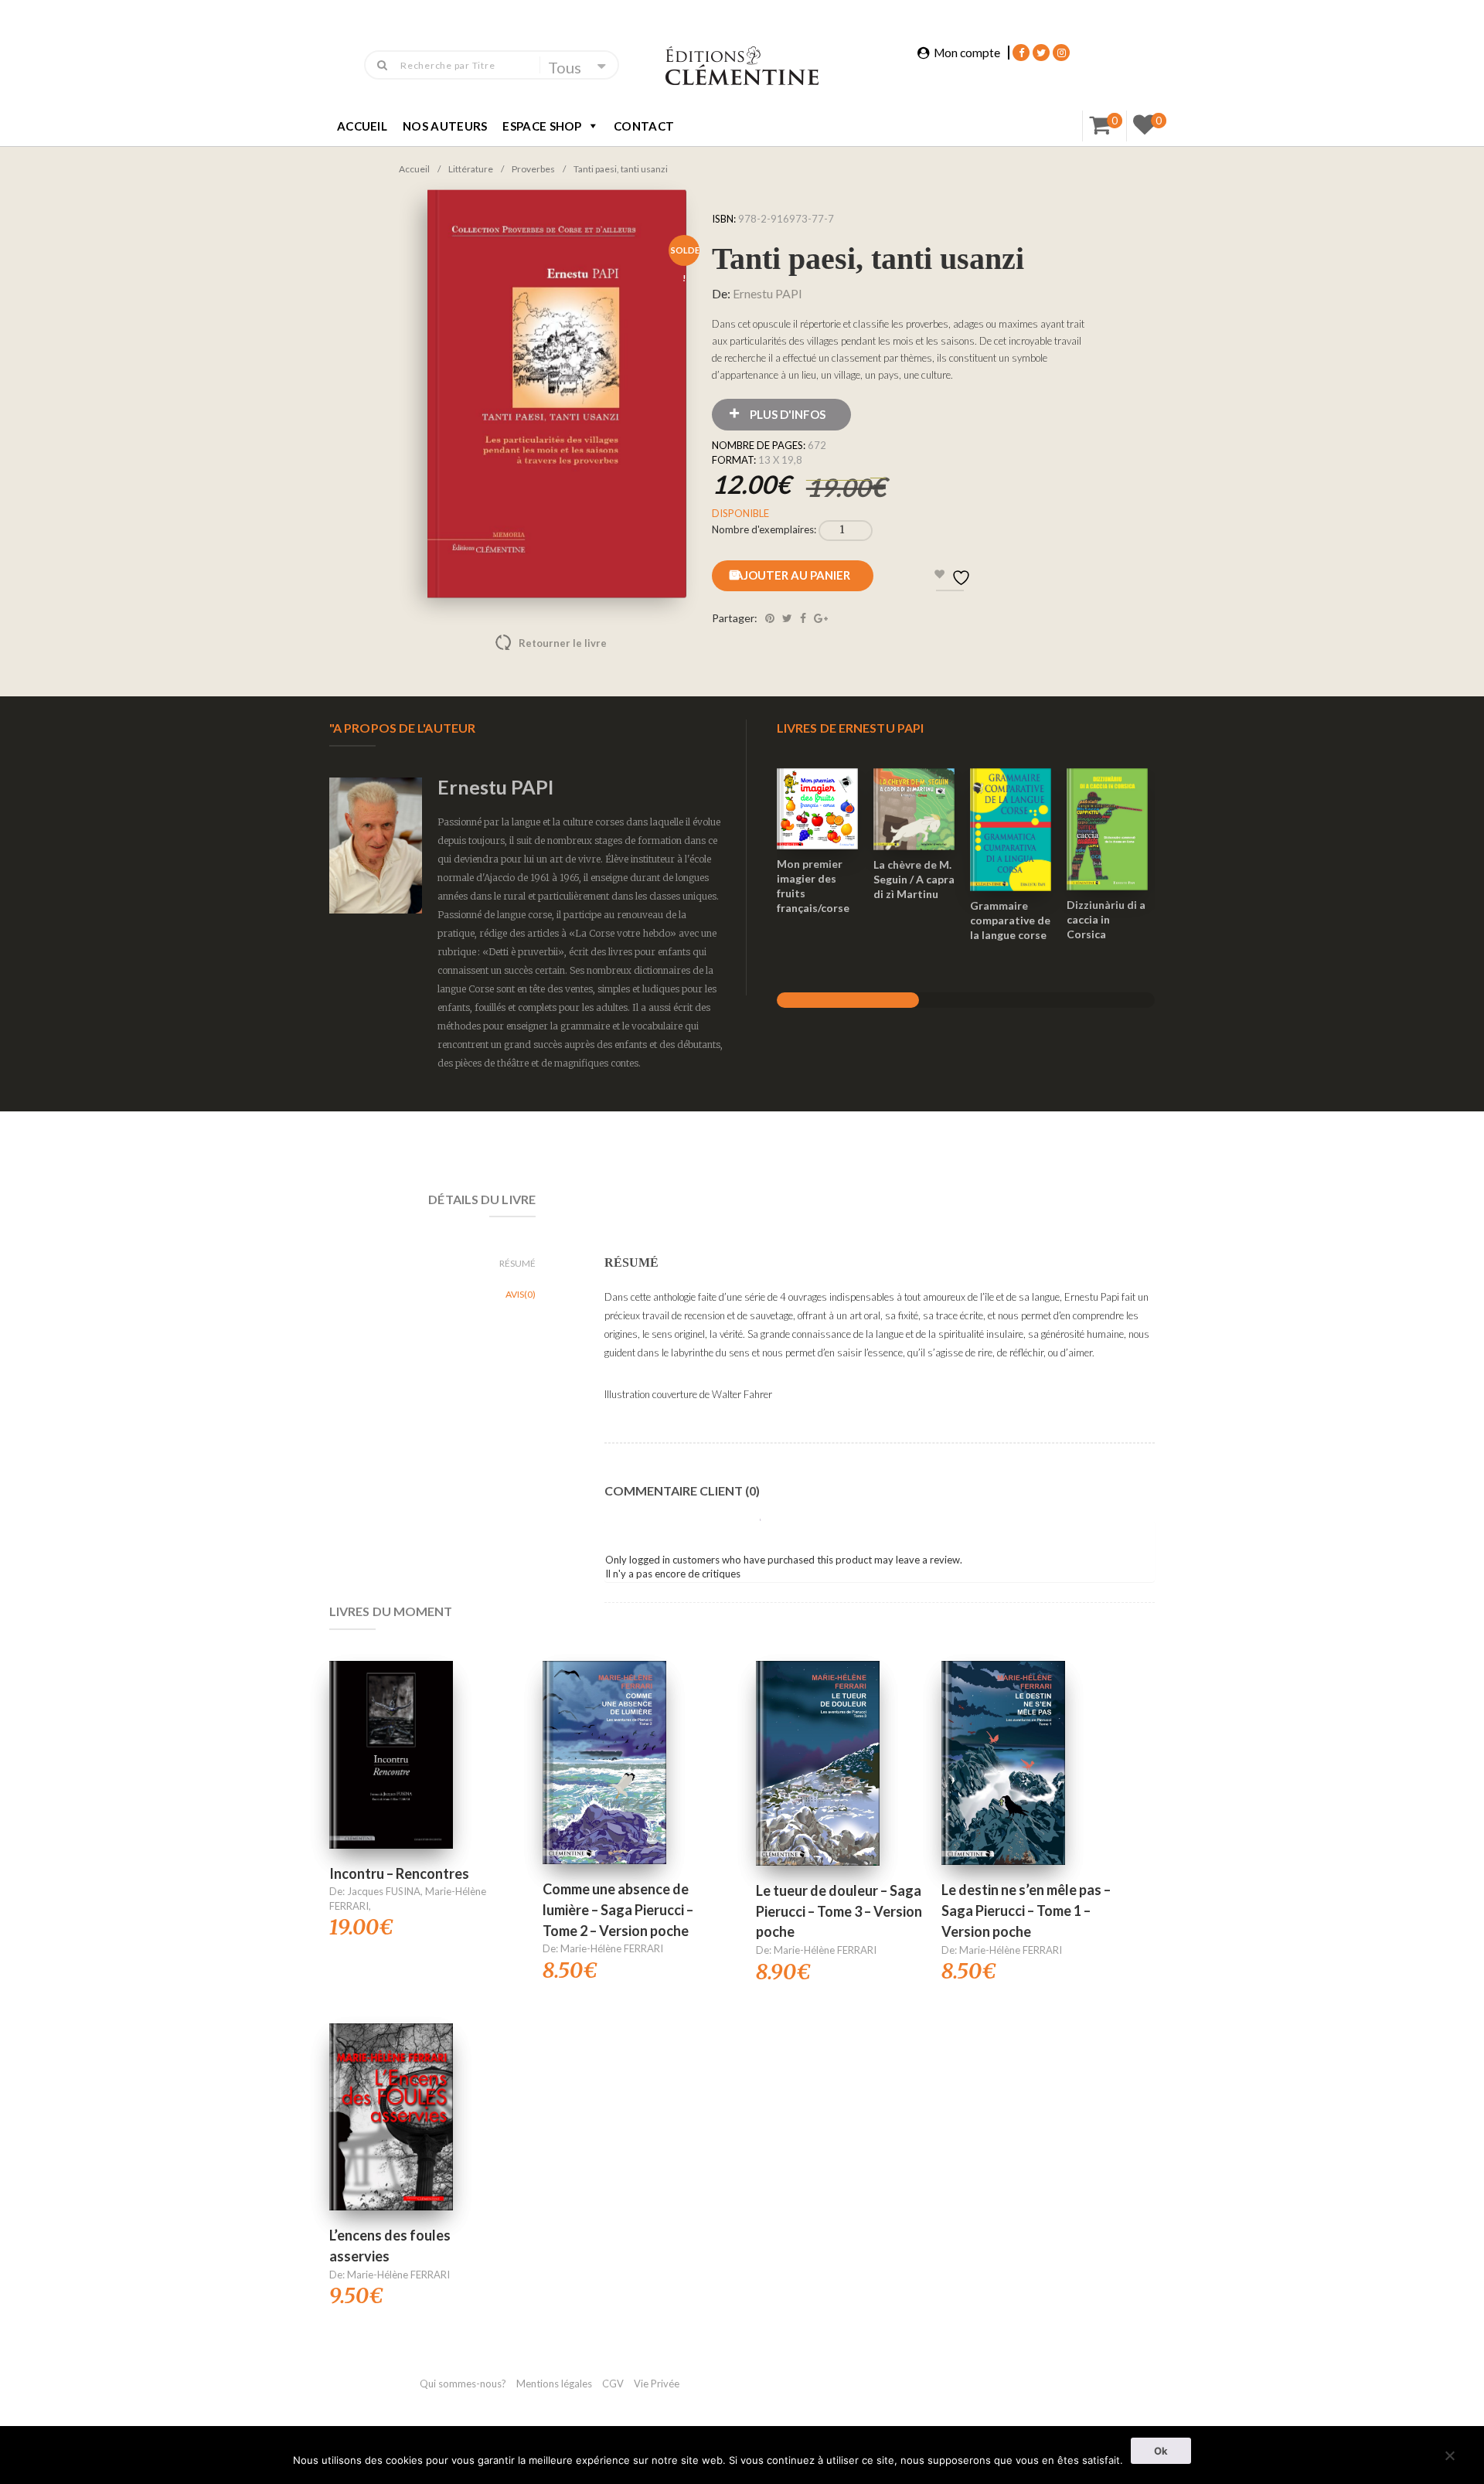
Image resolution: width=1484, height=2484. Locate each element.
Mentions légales (554, 2384)
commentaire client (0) (682, 1490)
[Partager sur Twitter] (787, 618)
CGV (614, 2384)
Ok (1161, 2451)
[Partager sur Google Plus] (821, 618)
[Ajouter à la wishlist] (818, 846)
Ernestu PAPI (768, 293)
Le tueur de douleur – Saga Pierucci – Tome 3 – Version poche (839, 1911)
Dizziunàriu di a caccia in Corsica (1106, 919)
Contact (644, 126)
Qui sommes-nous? (463, 2384)
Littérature (471, 169)
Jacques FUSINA (384, 1891)
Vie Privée (657, 2384)
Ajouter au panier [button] (817, 789)
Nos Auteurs (445, 126)
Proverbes (533, 169)
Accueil (362, 126)
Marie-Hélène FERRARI (612, 1948)
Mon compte (967, 53)
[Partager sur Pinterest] (770, 618)
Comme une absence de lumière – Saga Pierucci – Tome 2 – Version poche (618, 1909)
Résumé (517, 1263)
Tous (565, 67)
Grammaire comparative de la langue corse (1010, 920)
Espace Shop (542, 126)
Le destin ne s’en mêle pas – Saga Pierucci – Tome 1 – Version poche (1026, 1910)
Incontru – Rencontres (399, 1873)
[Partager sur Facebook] (803, 618)
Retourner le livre (530, 643)
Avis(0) (521, 1294)
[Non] (1449, 2453)
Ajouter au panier (793, 575)
